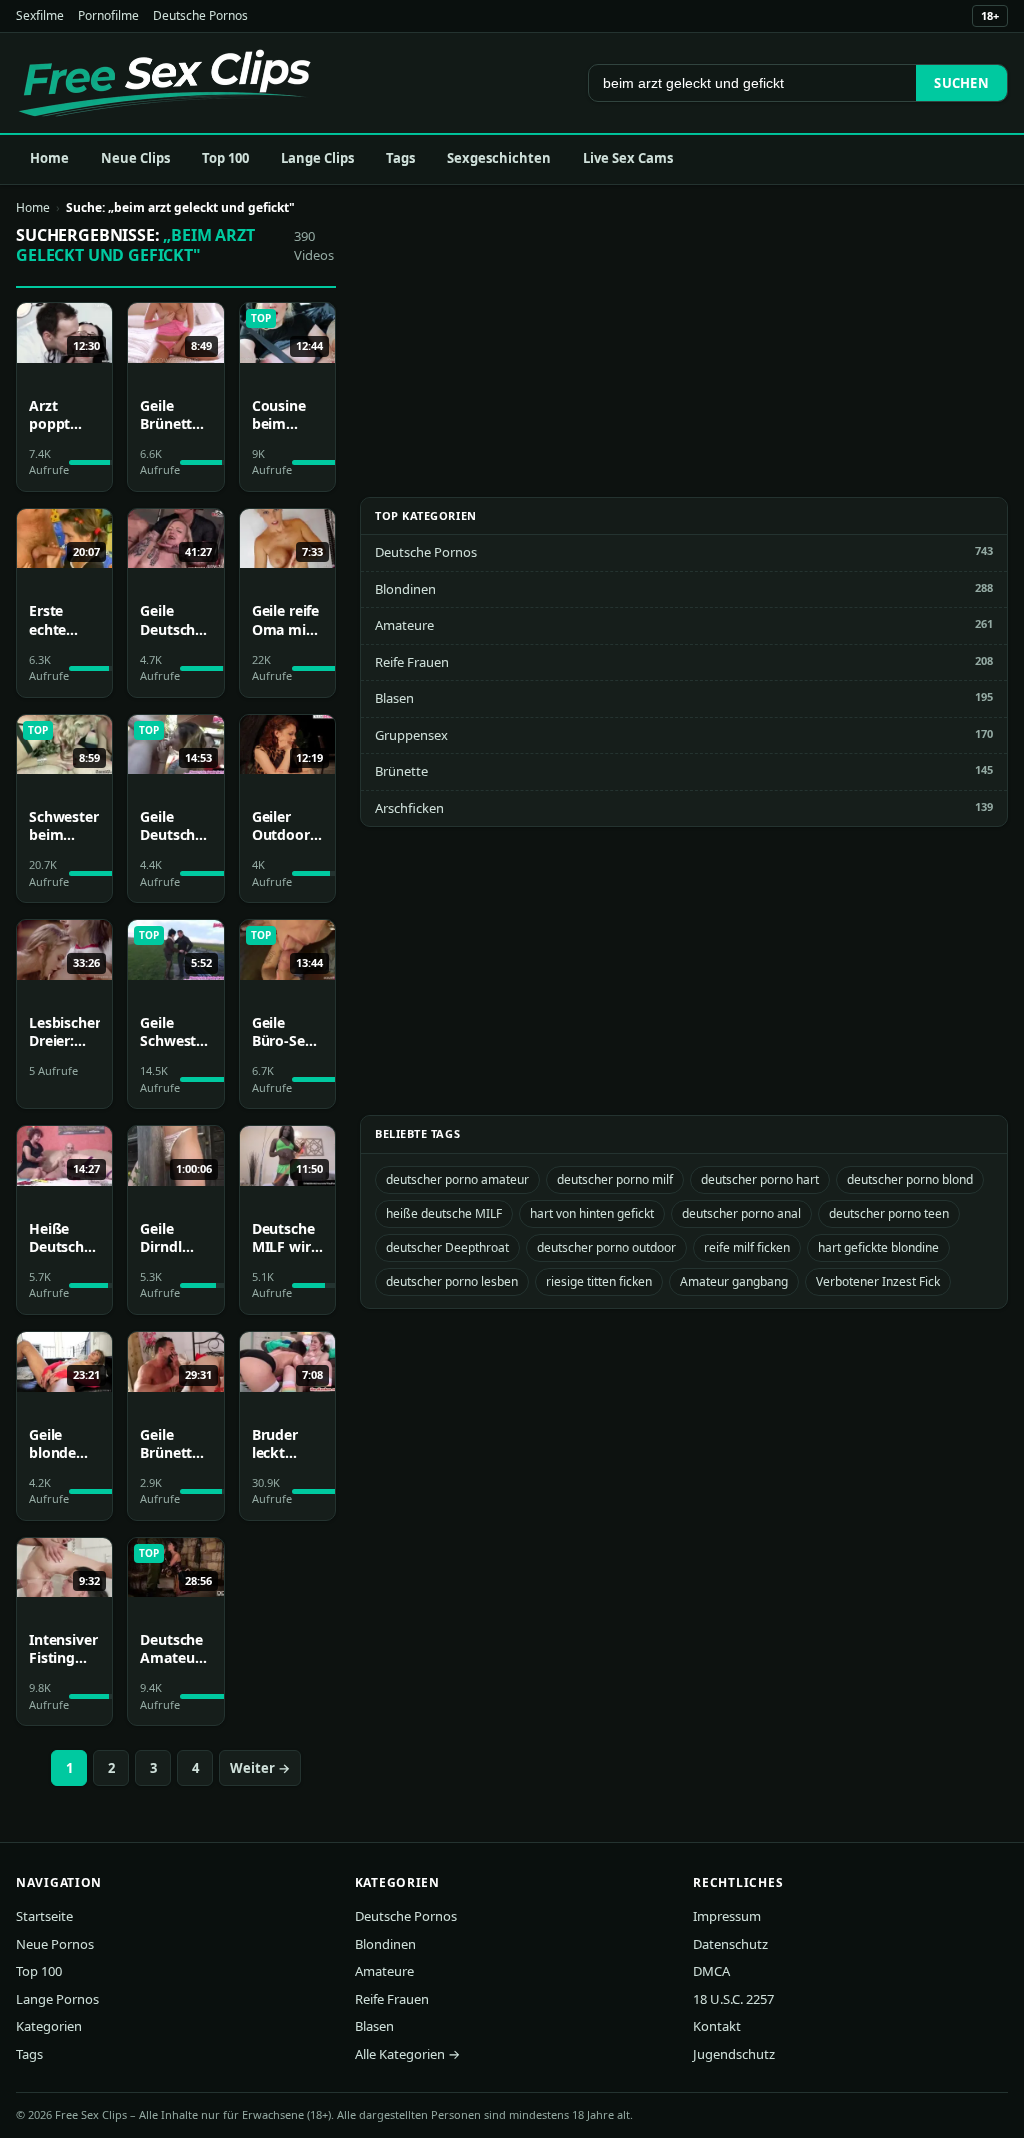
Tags (400, 158)
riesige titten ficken (599, 1281)
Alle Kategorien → (407, 2054)
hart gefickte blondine (878, 1247)
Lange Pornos (57, 1999)
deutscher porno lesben (452, 1281)
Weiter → (260, 1768)
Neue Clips (135, 158)
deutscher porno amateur (457, 1179)
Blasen (394, 698)
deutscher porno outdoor (606, 1247)
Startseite (44, 1916)
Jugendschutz (734, 2054)
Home (49, 158)
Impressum (727, 1916)
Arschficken (409, 808)
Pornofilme (108, 15)
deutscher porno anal (741, 1213)
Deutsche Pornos (200, 15)
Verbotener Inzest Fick (878, 1281)
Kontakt (717, 2026)
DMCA (711, 1971)
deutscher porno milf (615, 1179)
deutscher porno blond (910, 1179)
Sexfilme (40, 15)
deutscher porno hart (760, 1179)
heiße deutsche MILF (444, 1213)
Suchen (961, 83)
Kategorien (49, 2026)
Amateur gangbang (734, 1281)
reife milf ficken (747, 1247)
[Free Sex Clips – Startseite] (164, 83)
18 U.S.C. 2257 (733, 1999)
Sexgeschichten (499, 158)
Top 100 (225, 158)
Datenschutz (730, 1944)
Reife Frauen (412, 662)
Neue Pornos (55, 1944)
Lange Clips (317, 158)
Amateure (404, 625)
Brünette (401, 771)
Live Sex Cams (628, 158)
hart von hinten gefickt (592, 1213)
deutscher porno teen (889, 1213)
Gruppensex (411, 735)
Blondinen (405, 589)
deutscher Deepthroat (447, 1247)
